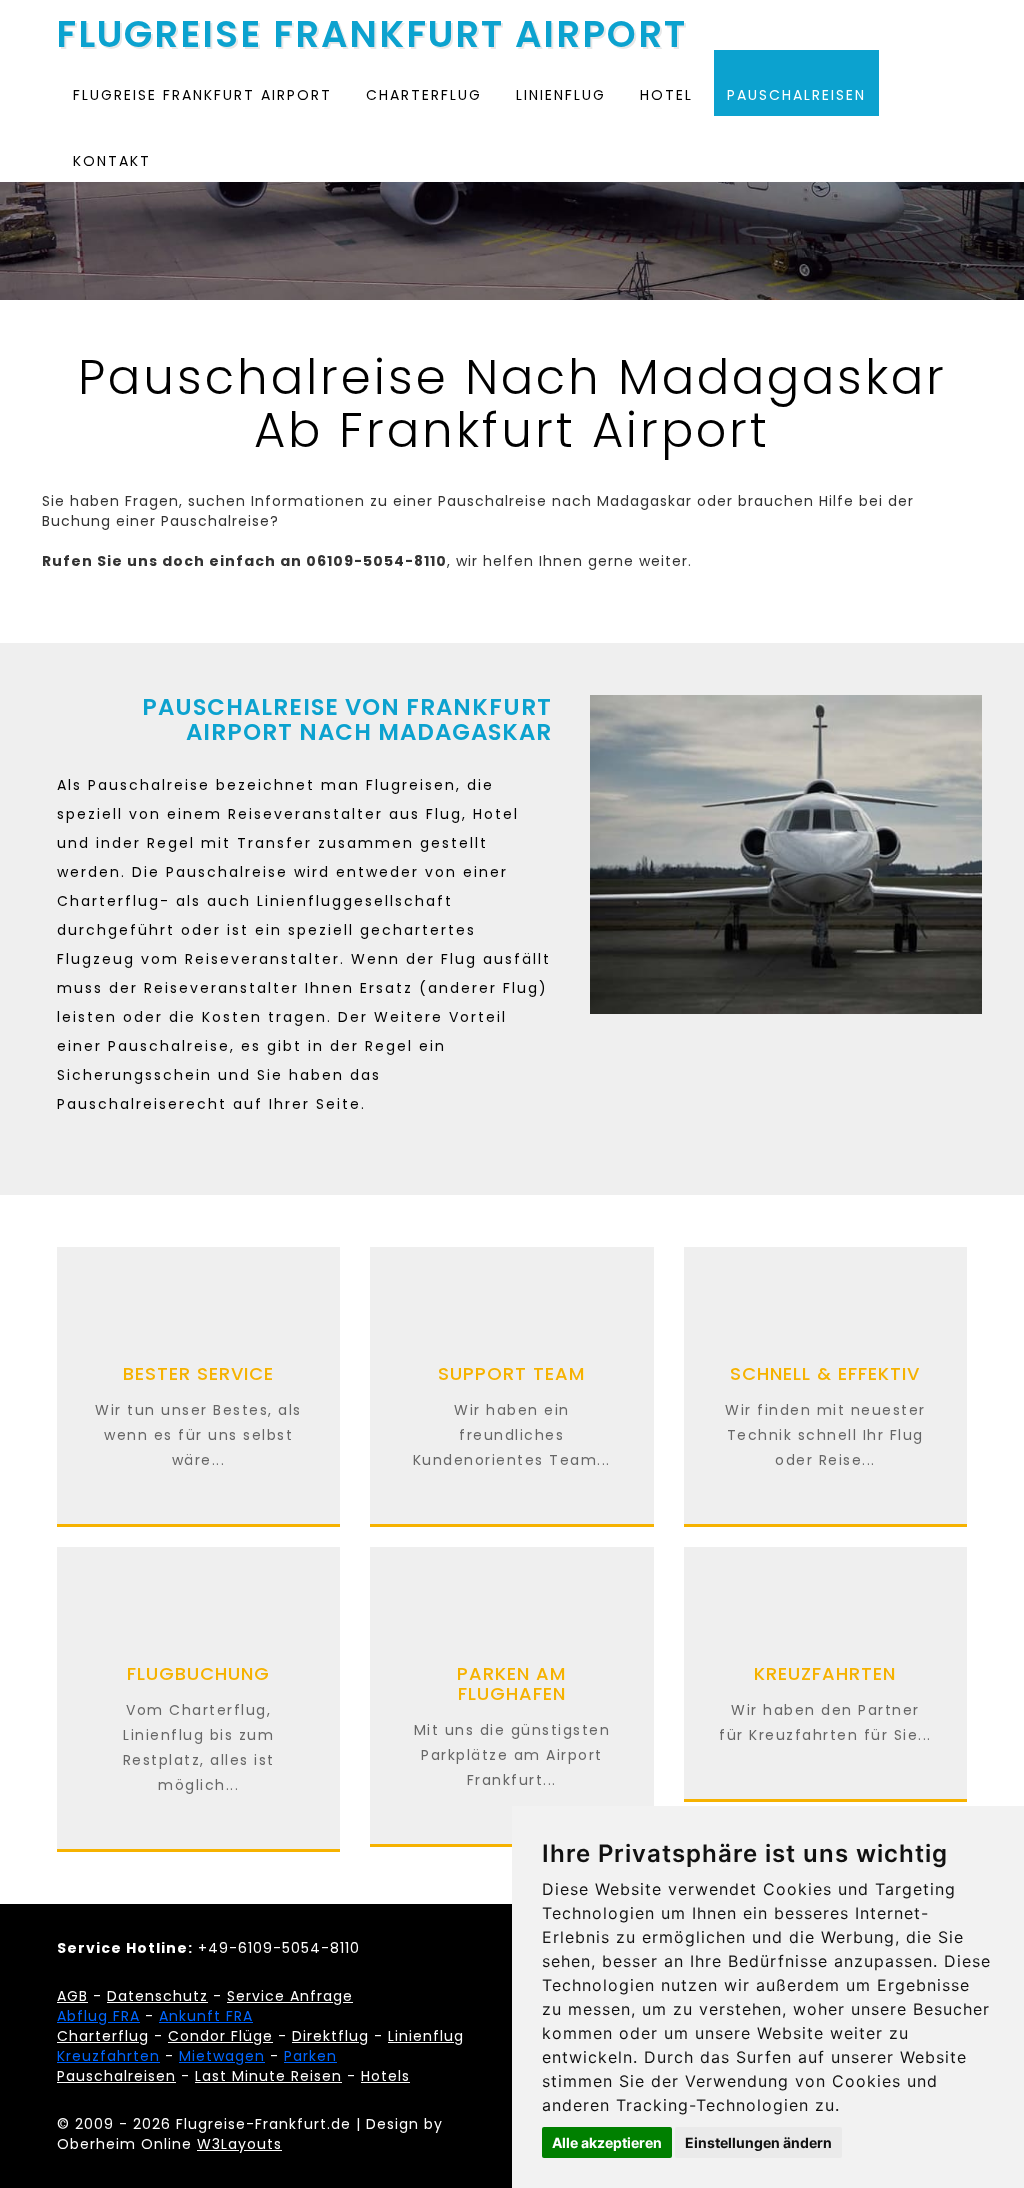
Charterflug (424, 95)
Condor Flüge (220, 2036)
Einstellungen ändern (758, 2142)
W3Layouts (239, 2144)
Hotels (385, 2076)
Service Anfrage (290, 1996)
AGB (72, 1996)
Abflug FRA (98, 2016)
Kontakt (112, 161)
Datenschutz (157, 1996)
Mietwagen (222, 2056)
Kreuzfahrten (108, 2056)
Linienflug (561, 95)
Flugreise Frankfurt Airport (371, 29)
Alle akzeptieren (607, 2142)
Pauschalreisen (796, 95)
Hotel (666, 95)
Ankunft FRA (206, 2016)
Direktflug (330, 2036)
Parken (310, 2056)
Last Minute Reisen (268, 2076)
